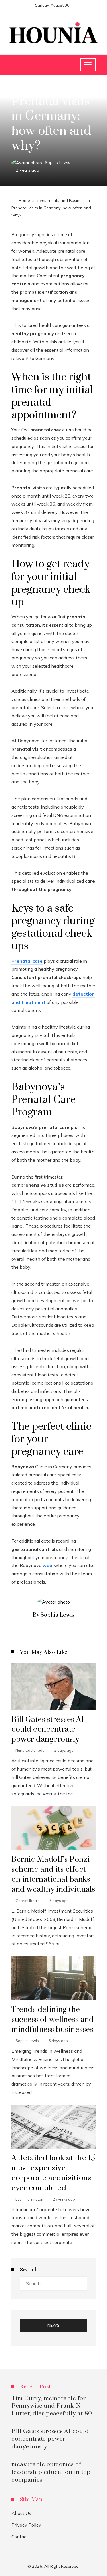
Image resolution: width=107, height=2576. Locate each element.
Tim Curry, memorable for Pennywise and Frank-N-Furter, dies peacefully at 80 (52, 2406)
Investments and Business (38, 88)
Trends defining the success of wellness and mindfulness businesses (53, 2020)
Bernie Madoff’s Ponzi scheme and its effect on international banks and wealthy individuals (53, 1874)
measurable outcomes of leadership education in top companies (51, 2472)
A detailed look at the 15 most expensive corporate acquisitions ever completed (53, 2173)
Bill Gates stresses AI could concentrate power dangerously (48, 1730)
